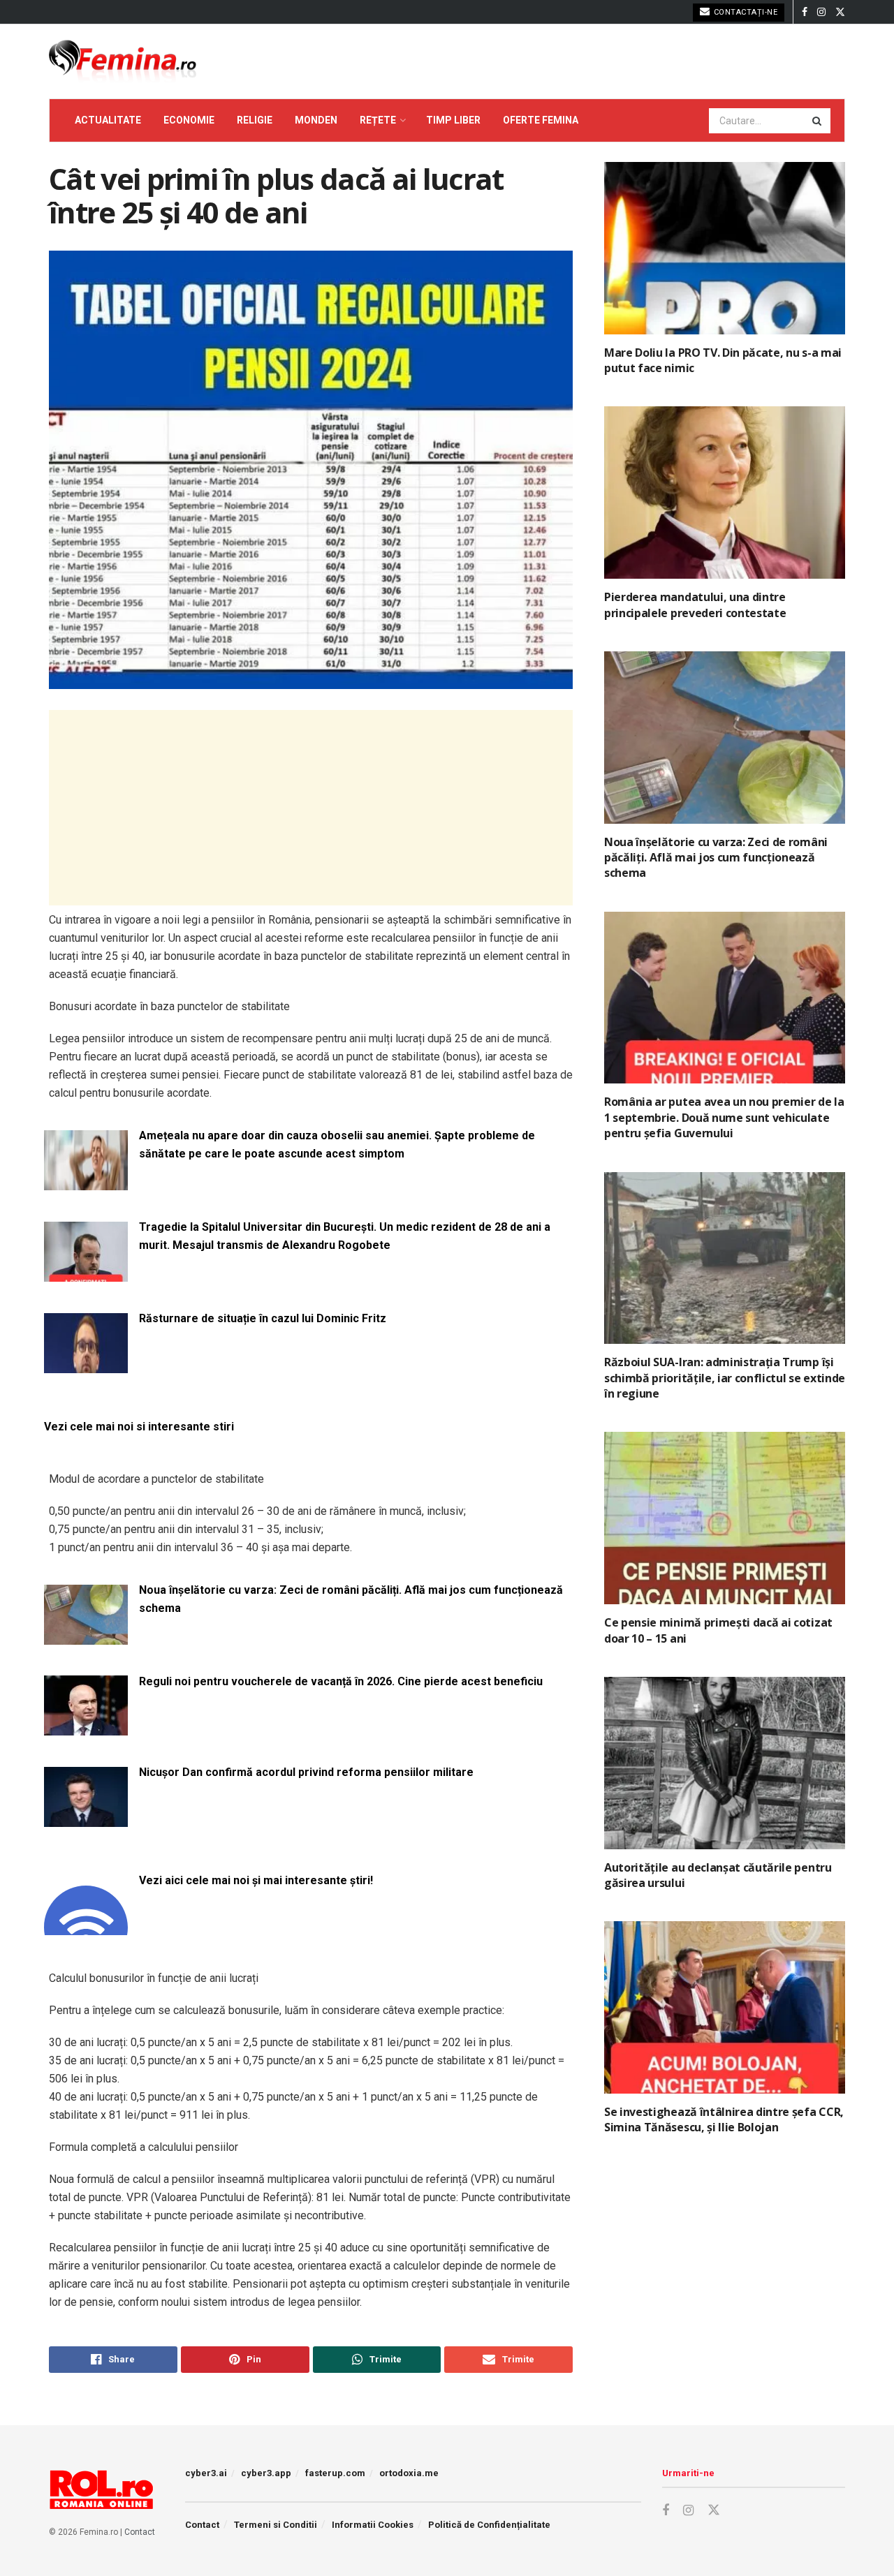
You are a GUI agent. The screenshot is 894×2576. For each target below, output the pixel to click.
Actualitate (108, 120)
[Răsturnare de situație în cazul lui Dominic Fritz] (86, 1364)
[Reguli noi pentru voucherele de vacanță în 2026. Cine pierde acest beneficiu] (86, 1727)
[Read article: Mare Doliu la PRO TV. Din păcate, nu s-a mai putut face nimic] (725, 248)
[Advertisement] (311, 808)
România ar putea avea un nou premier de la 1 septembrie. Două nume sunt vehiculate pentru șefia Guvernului (724, 1117)
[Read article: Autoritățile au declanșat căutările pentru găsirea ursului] (725, 1763)
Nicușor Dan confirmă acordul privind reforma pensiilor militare (306, 1772)
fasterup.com (335, 2473)
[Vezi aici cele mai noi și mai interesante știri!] (86, 1926)
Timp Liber (453, 120)
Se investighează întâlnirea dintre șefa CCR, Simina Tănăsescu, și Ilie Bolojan (724, 2119)
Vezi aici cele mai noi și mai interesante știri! (256, 1880)
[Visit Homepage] (123, 61)
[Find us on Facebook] (805, 12)
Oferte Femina (541, 120)
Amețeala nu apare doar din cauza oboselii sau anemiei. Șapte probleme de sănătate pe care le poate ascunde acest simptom (337, 1145)
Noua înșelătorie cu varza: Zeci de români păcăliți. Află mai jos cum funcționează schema (351, 1599)
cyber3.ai (206, 2473)
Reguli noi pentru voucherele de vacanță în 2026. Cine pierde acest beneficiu (341, 1681)
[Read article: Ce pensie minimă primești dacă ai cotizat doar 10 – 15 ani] (725, 1518)
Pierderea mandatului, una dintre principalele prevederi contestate (695, 605)
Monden (316, 120)
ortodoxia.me (409, 2473)
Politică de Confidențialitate (489, 2525)
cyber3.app (266, 2473)
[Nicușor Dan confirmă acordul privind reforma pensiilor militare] (86, 1818)
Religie (255, 120)
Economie (189, 120)
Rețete (378, 120)
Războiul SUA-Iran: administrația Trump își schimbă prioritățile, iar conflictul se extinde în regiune (725, 1378)
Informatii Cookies (373, 2525)
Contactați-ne (744, 12)
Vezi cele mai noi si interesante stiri (139, 1427)
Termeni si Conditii (276, 2525)
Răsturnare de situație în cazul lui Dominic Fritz (263, 1318)
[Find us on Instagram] (821, 12)
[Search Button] (818, 121)
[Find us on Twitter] (840, 12)
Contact (140, 2532)
